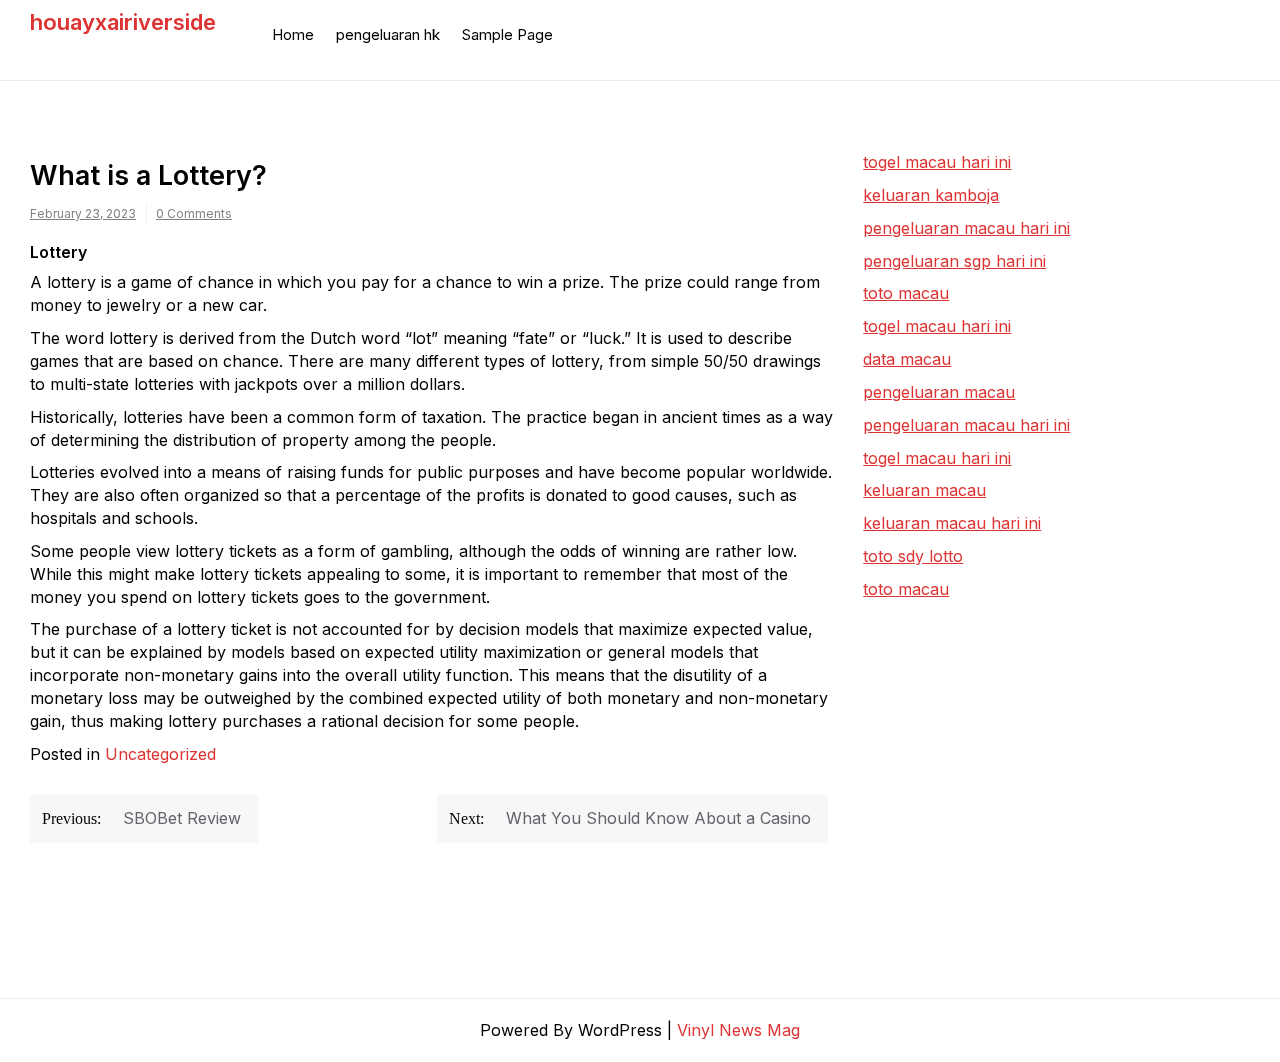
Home (293, 34)
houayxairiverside (123, 22)
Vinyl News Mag (738, 1030)
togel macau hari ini (937, 326)
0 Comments (194, 213)
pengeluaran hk (388, 34)
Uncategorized (160, 754)
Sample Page (507, 34)
